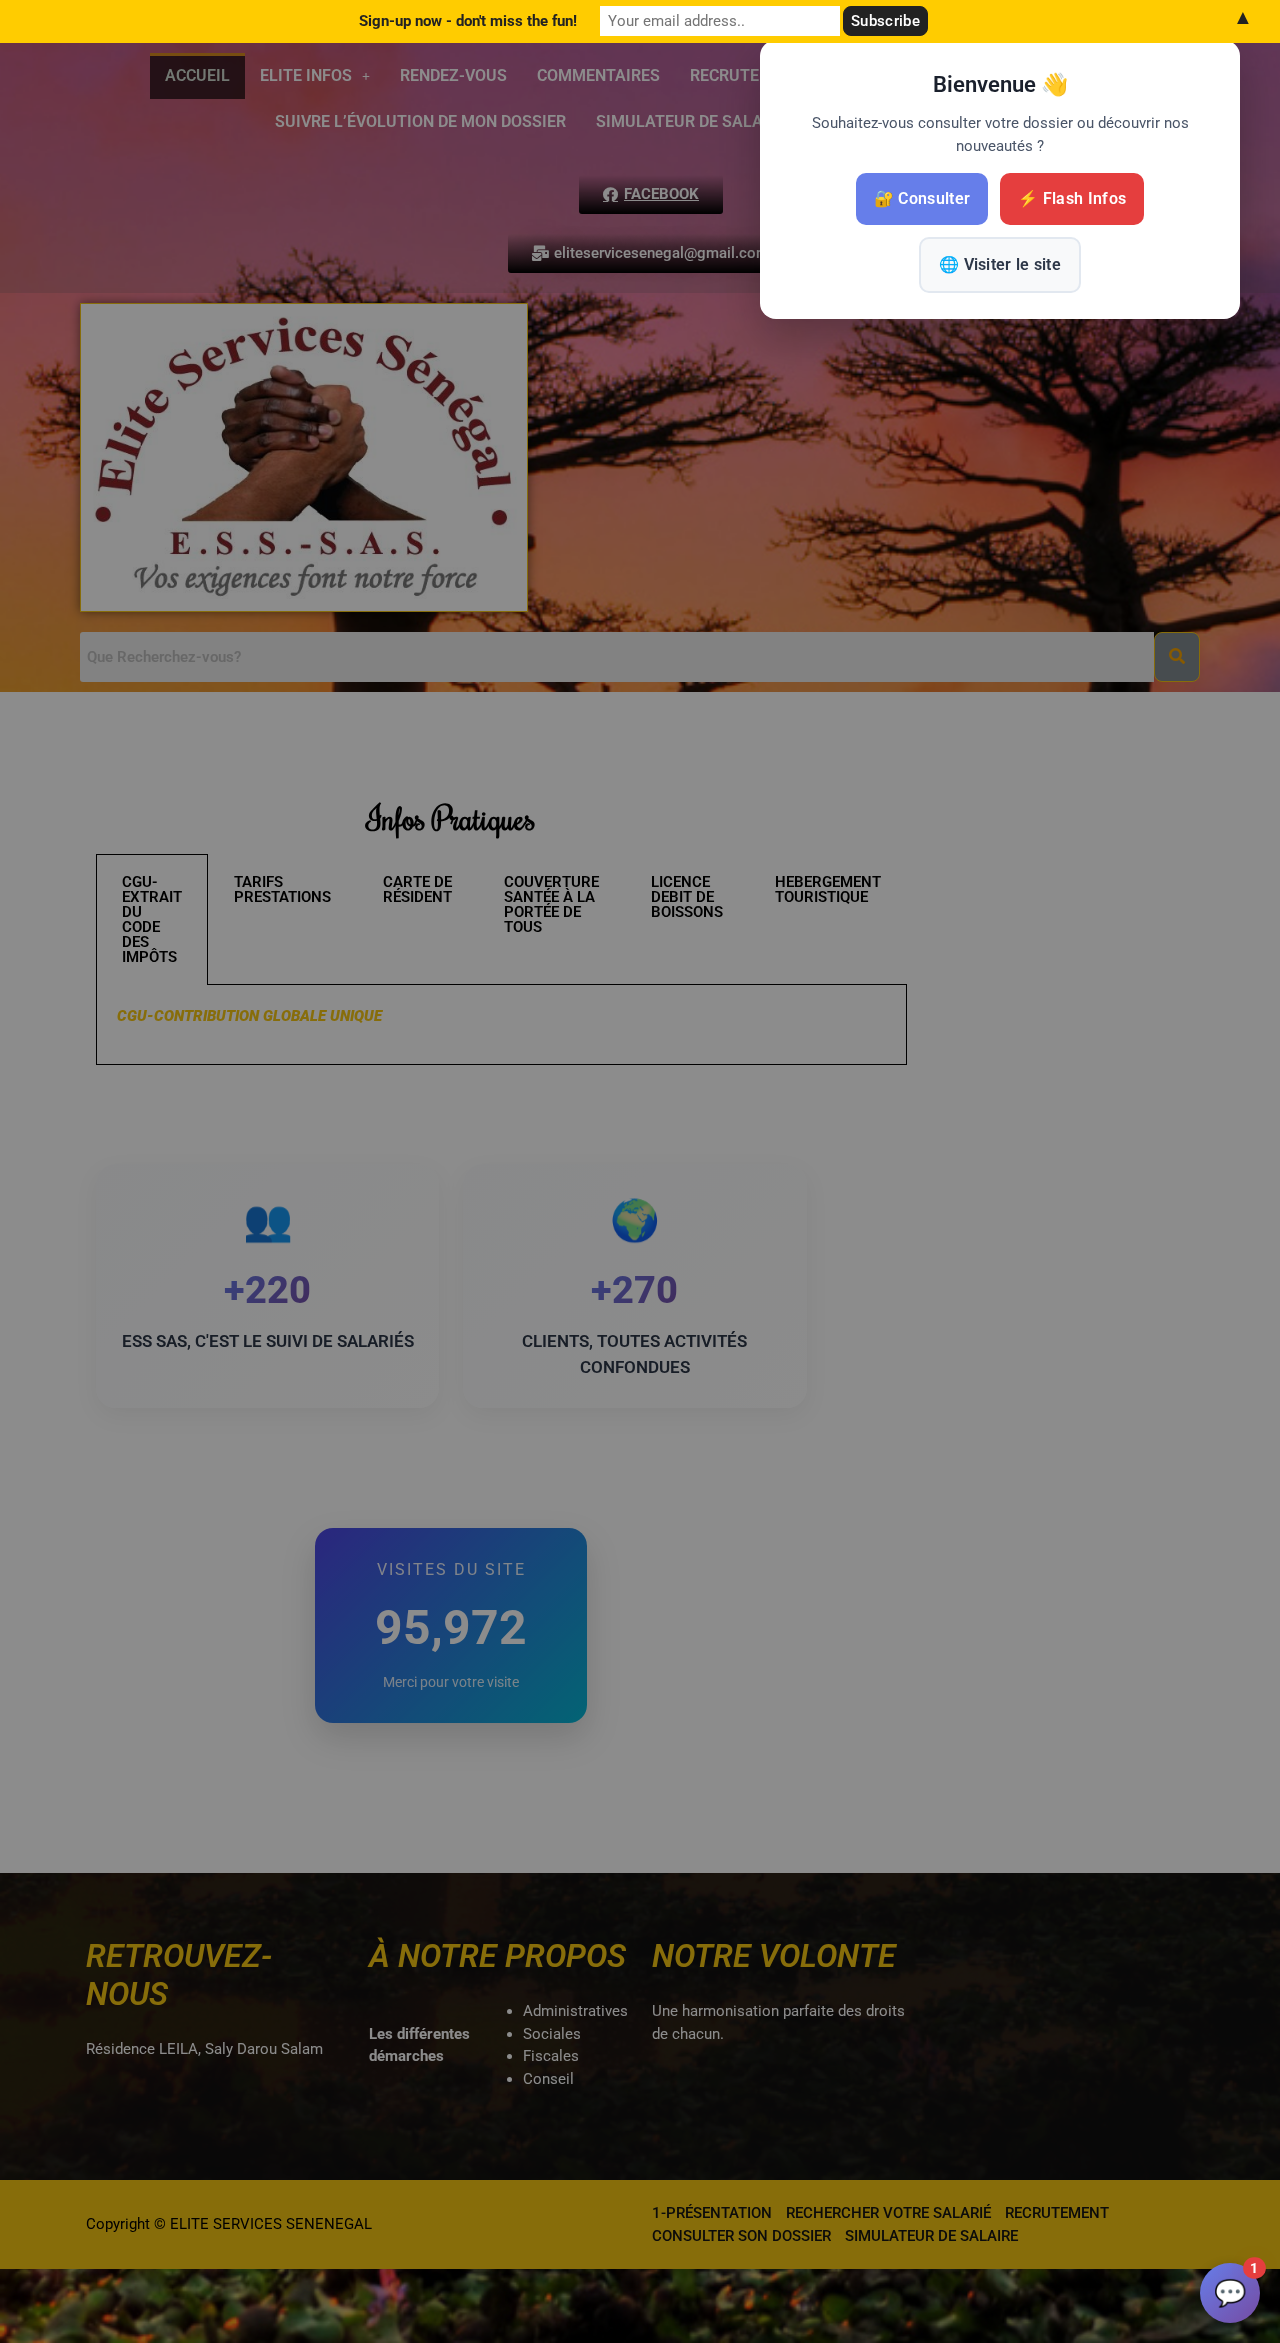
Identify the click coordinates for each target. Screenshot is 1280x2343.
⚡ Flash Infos (1072, 198)
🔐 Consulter (922, 198)
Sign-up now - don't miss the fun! (468, 21)
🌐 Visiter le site (1000, 264)
